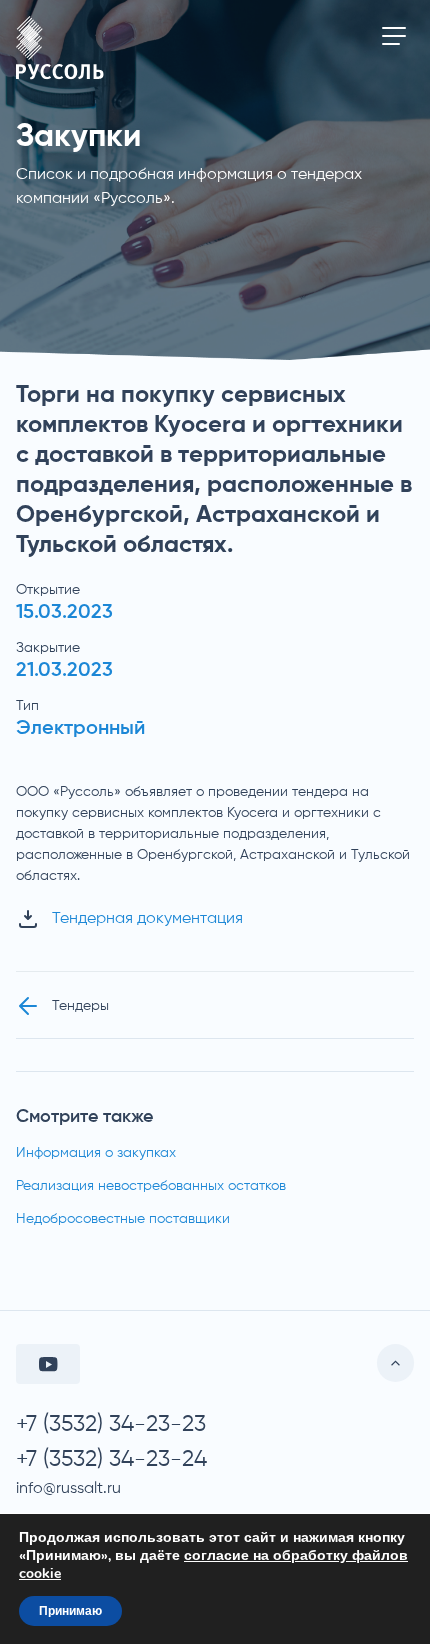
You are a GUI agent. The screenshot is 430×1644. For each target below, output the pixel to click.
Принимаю (70, 1611)
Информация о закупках (96, 1153)
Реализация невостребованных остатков (151, 1186)
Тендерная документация (147, 919)
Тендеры (80, 1006)
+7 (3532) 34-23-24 (111, 1459)
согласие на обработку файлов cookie (213, 1564)
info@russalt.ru (68, 1489)
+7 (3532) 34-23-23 (111, 1424)
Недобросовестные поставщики (123, 1219)
